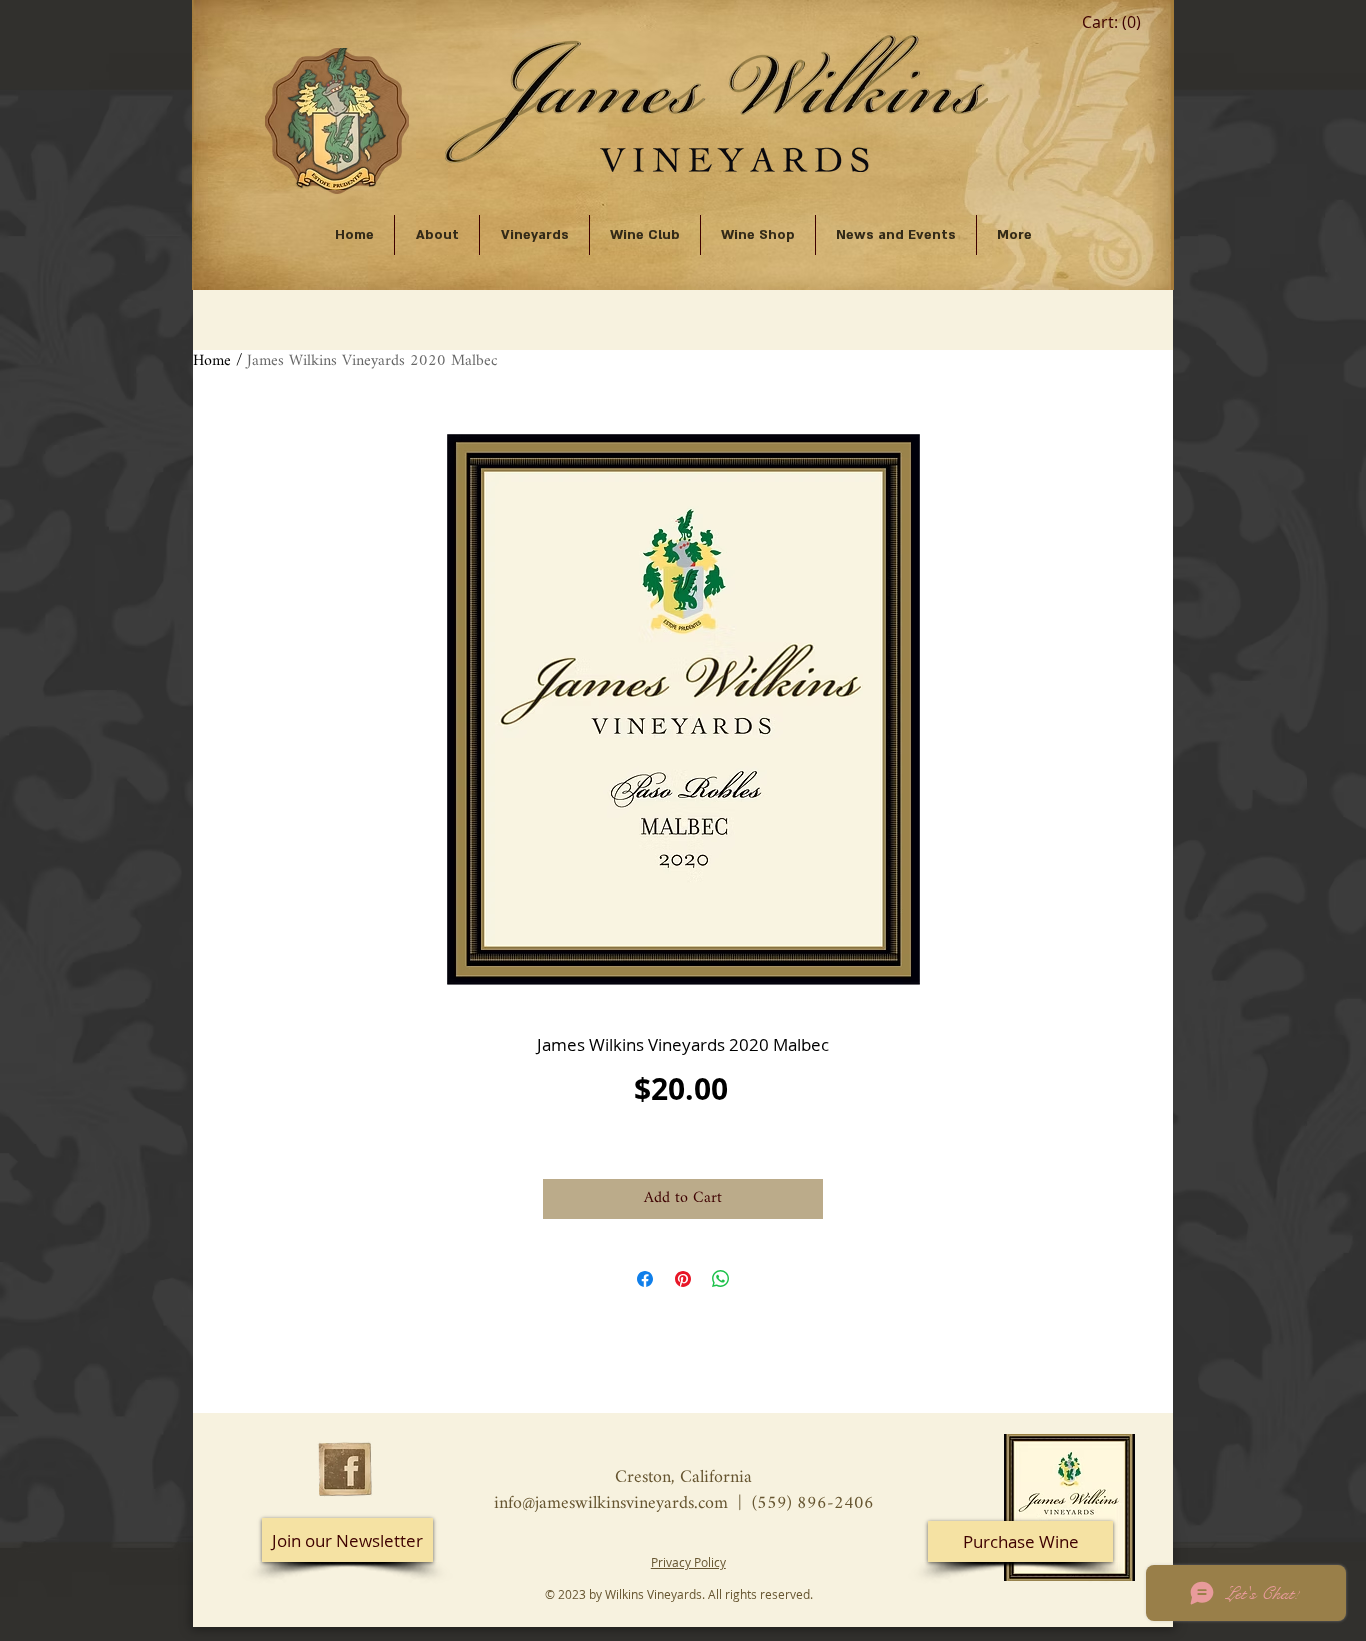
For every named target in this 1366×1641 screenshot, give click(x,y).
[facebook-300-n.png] (345, 1469)
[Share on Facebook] (645, 1279)
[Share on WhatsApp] (721, 1279)
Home (212, 361)
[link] (1111, 22)
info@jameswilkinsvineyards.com (611, 1503)
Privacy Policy (688, 1562)
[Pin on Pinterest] (683, 1279)
